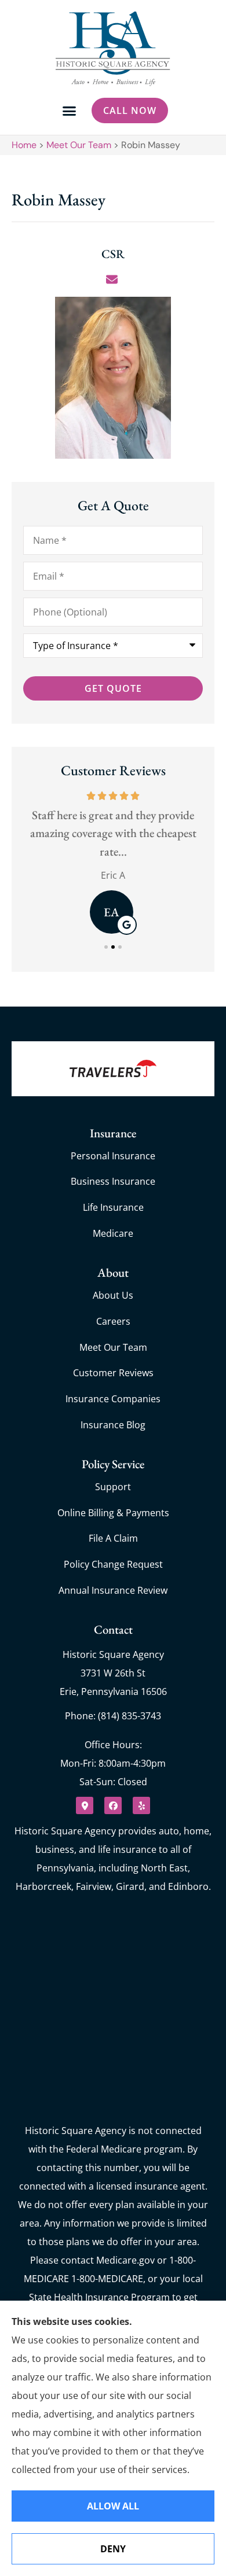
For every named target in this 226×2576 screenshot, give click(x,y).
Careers (113, 1321)
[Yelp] (141, 1805)
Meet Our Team (79, 145)
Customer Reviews (113, 1373)
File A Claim (113, 1538)
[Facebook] (113, 1805)
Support (113, 1487)
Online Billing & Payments (113, 1513)
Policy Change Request (113, 1564)
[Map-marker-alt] (85, 1805)
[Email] (113, 279)
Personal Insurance (113, 1156)
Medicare (113, 1233)
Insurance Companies (113, 1399)
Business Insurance (113, 1181)
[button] (69, 111)
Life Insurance (113, 1207)
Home (24, 145)
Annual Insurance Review (113, 1590)
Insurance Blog (113, 1425)
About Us (113, 1295)
